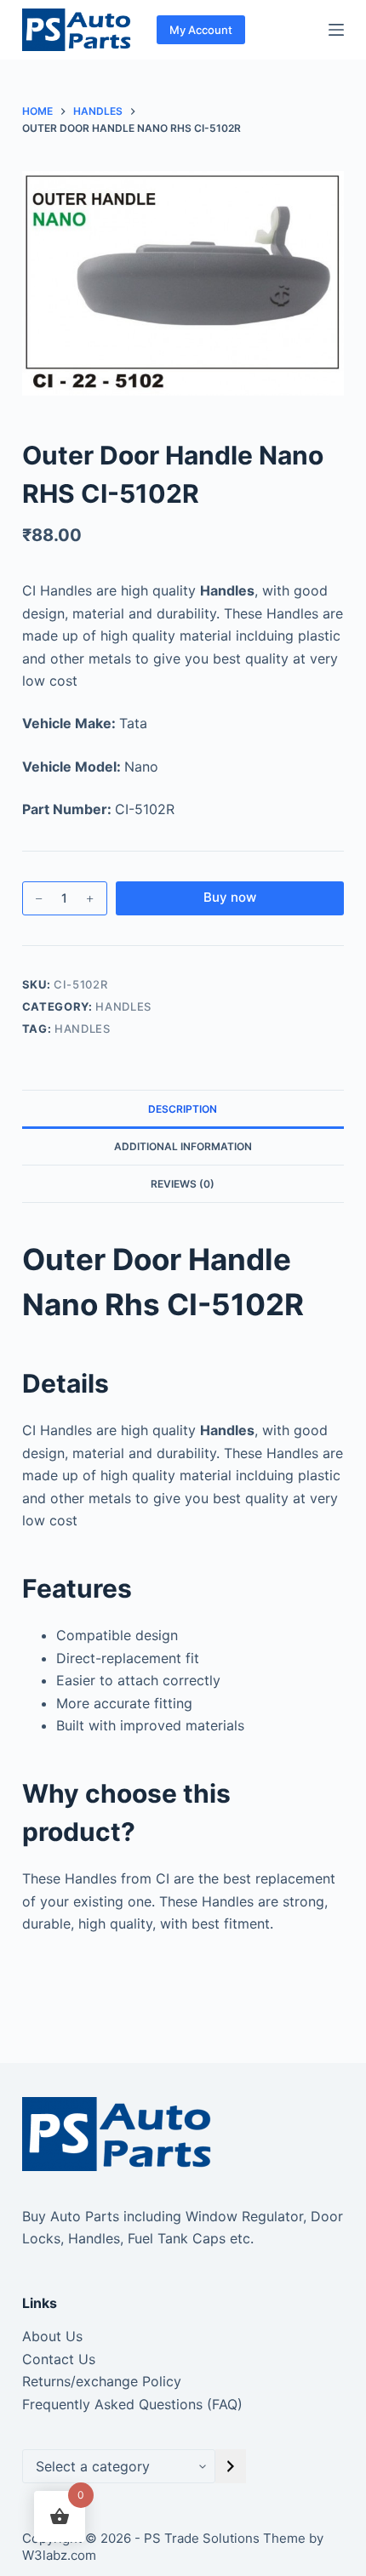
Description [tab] (183, 1109)
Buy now (230, 897)
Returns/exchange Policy (102, 2381)
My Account (201, 30)
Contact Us (59, 2359)
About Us (52, 2336)
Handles (123, 1006)
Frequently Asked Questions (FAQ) (132, 2404)
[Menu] (336, 30)
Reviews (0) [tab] (183, 1184)
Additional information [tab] (183, 1146)
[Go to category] (231, 2466)
